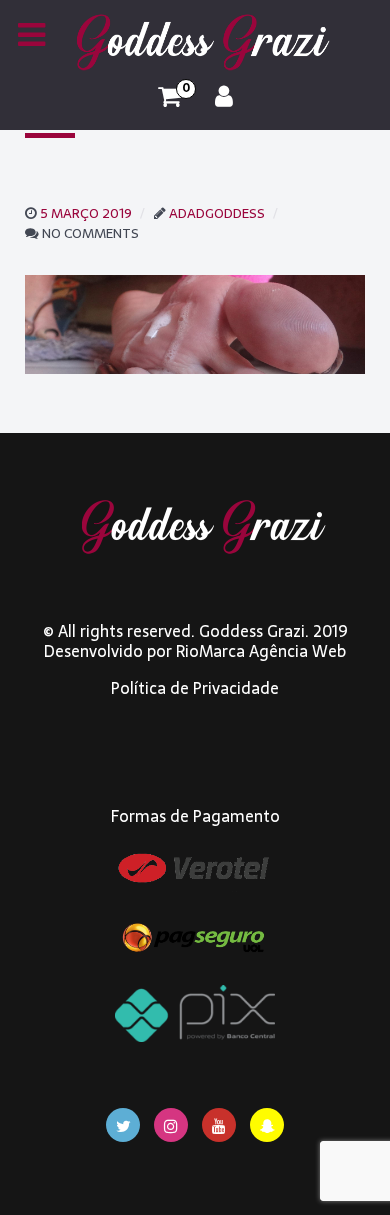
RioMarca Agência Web (261, 651)
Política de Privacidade (195, 688)
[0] (169, 97)
